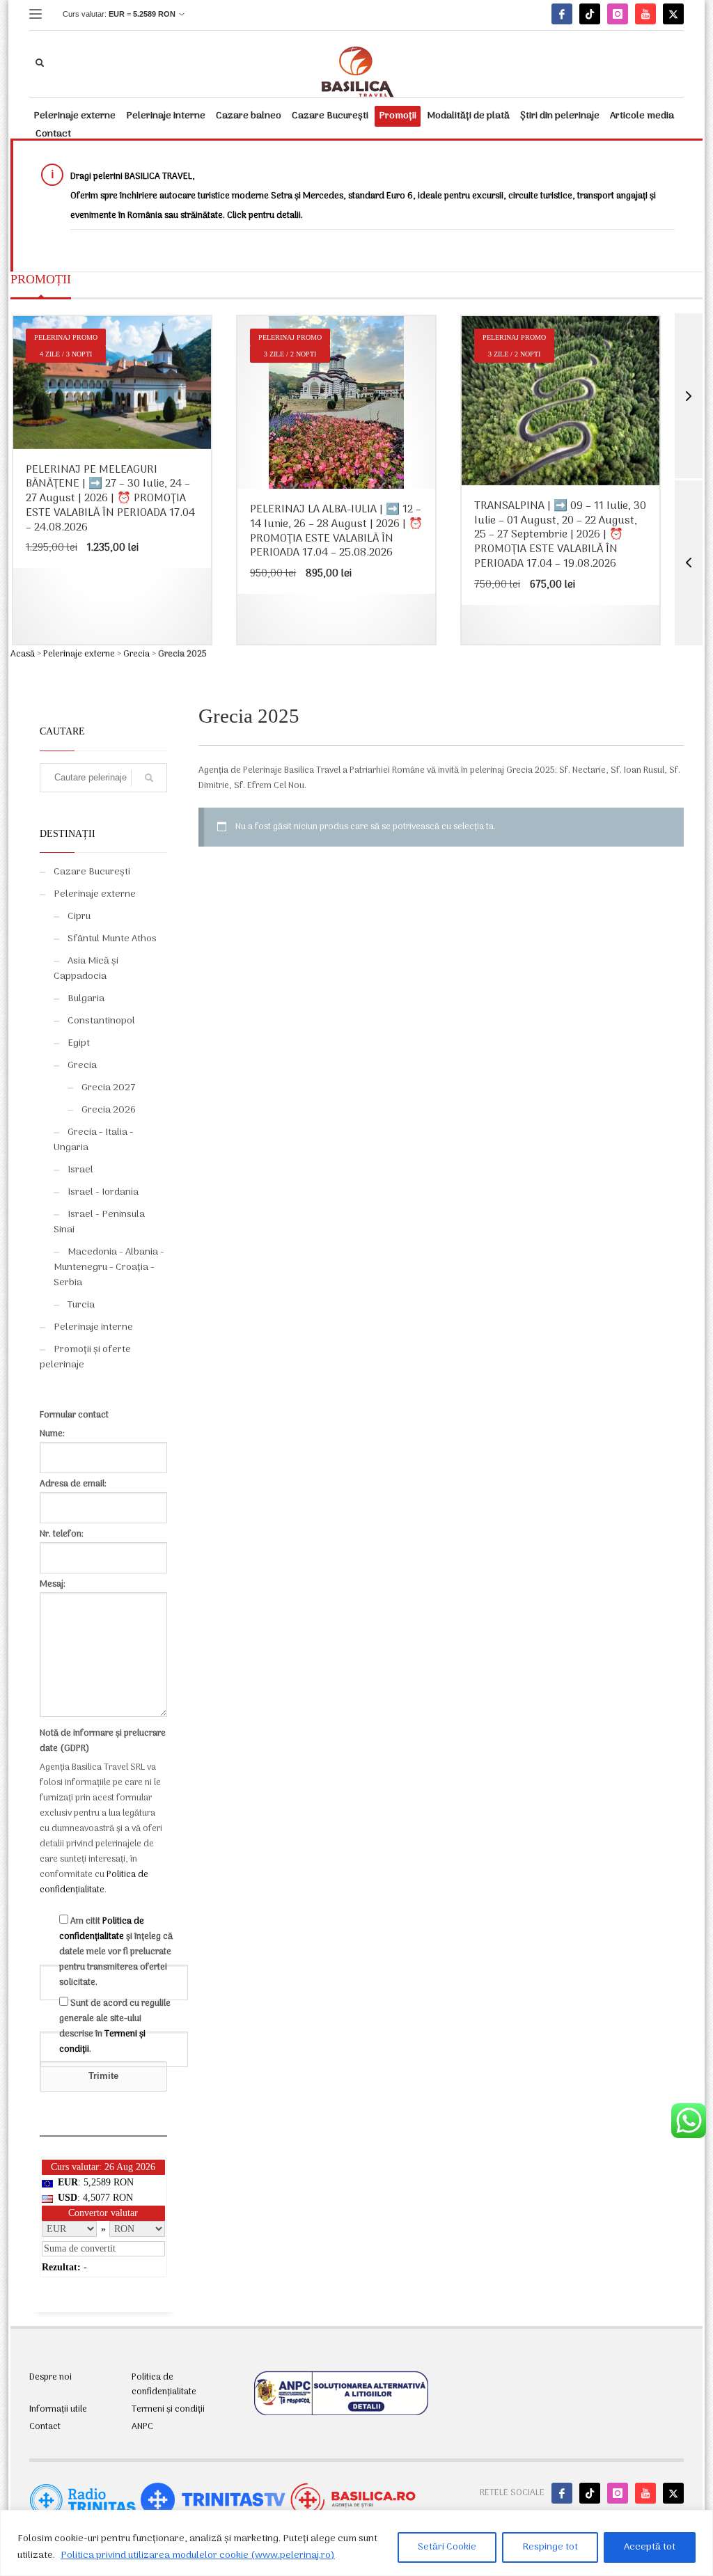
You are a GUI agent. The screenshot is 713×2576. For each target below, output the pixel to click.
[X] (673, 14)
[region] (356, 2543)
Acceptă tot (650, 2547)
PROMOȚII (41, 279)
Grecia (136, 654)
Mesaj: (53, 1584)
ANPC (142, 2427)
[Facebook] (562, 14)
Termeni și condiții (168, 2410)
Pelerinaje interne (93, 1327)
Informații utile (58, 2410)
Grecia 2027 (109, 1088)
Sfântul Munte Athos (112, 939)
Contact (45, 2427)
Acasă (23, 654)
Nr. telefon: (62, 1534)
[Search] (149, 778)
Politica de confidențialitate (94, 1882)
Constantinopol (101, 1021)
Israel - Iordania (103, 1192)
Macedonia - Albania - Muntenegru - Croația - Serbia (109, 1267)
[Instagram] (618, 14)
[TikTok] (590, 14)
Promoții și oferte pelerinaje (85, 1357)
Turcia (81, 1305)
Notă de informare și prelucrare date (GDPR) (103, 1741)
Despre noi (50, 2378)
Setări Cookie (447, 2547)
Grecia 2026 (109, 1110)
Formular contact (74, 1415)
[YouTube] (645, 14)
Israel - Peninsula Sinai (99, 1222)
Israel (80, 1170)
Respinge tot (550, 2547)
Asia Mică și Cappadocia (86, 969)
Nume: (52, 1434)
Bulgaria (86, 999)
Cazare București (92, 872)
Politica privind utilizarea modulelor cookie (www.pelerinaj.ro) (198, 2555)
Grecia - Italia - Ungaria (94, 1140)
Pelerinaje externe (79, 654)
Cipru (79, 917)
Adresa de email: (73, 1484)
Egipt (79, 1043)
